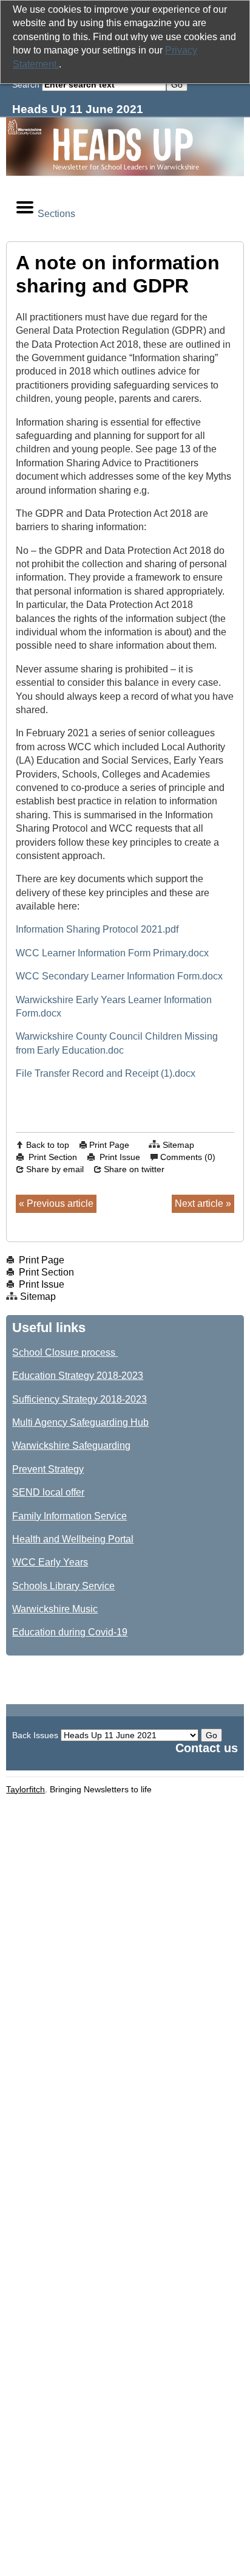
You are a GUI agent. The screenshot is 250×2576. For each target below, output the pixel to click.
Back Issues (35, 1735)
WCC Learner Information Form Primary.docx (112, 953)
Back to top (48, 1145)
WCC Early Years (50, 1562)
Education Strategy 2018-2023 (78, 1376)
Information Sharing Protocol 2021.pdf (97, 929)
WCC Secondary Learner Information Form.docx (119, 976)
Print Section (53, 1157)
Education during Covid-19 (70, 1632)
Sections (56, 214)
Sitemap (178, 1145)
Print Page (109, 1145)
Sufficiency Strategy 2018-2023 (79, 1399)
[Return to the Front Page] (125, 147)
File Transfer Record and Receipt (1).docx (106, 1073)
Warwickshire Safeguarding (71, 1445)
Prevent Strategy (48, 1469)
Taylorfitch (25, 1789)
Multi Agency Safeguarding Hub (80, 1422)
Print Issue (120, 1157)
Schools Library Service (63, 1586)
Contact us (207, 1748)
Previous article (60, 1203)
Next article (199, 1203)
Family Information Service (69, 1516)
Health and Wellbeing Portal (73, 1539)
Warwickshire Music (55, 1609)
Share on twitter (134, 1169)
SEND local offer (48, 1492)
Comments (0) (188, 1157)
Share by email (55, 1169)
